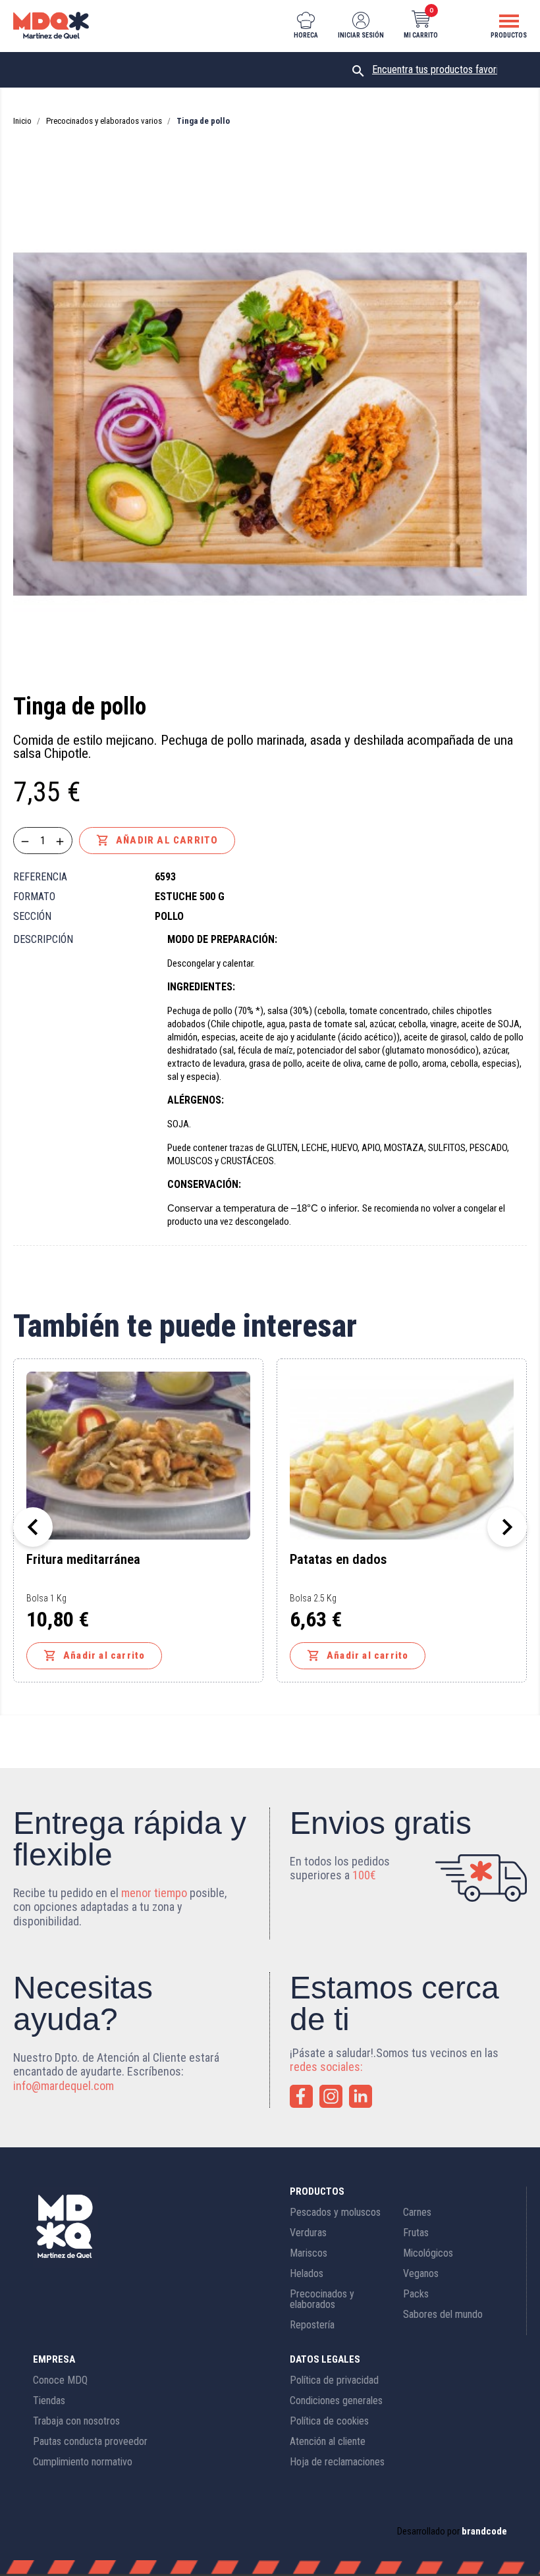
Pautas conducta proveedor (90, 2441)
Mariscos (309, 2253)
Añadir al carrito (157, 840)
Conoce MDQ (60, 2380)
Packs (416, 2294)
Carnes (417, 2212)
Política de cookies (329, 2421)
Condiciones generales (336, 2401)
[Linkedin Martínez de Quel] (361, 2096)
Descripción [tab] (43, 939)
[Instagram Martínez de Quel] (331, 2096)
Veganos (421, 2273)
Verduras (308, 2233)
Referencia (40, 877)
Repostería (312, 2325)
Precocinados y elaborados (322, 2299)
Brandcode (484, 2531)
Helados (307, 2273)
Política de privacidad (334, 2380)
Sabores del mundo (443, 2314)
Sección (32, 916)
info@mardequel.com (64, 2086)
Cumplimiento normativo (83, 2462)
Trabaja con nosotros (76, 2421)
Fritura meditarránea (83, 1560)
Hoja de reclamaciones (337, 2462)
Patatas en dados (338, 1560)
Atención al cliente (328, 2441)
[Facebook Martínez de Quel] (301, 2096)
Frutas (416, 2233)
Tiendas (49, 2401)
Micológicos (428, 2253)
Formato (34, 897)
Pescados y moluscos (335, 2212)
